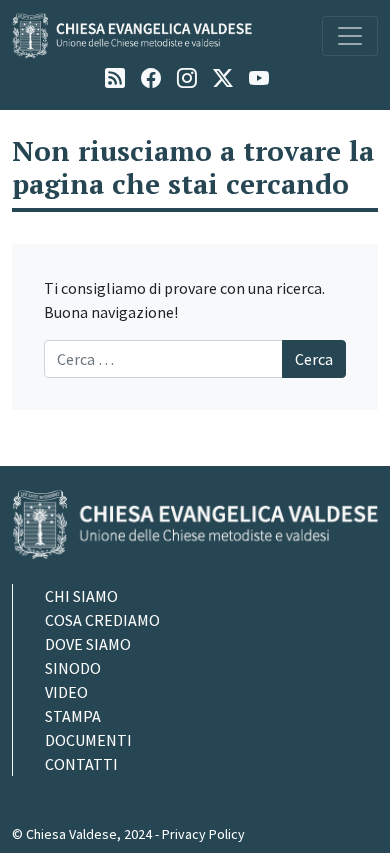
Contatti (81, 764)
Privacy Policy (203, 834)
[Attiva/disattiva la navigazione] (350, 36)
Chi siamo (81, 596)
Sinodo (73, 668)
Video (66, 692)
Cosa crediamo (102, 620)
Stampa (73, 716)
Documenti (88, 740)
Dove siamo (88, 644)
